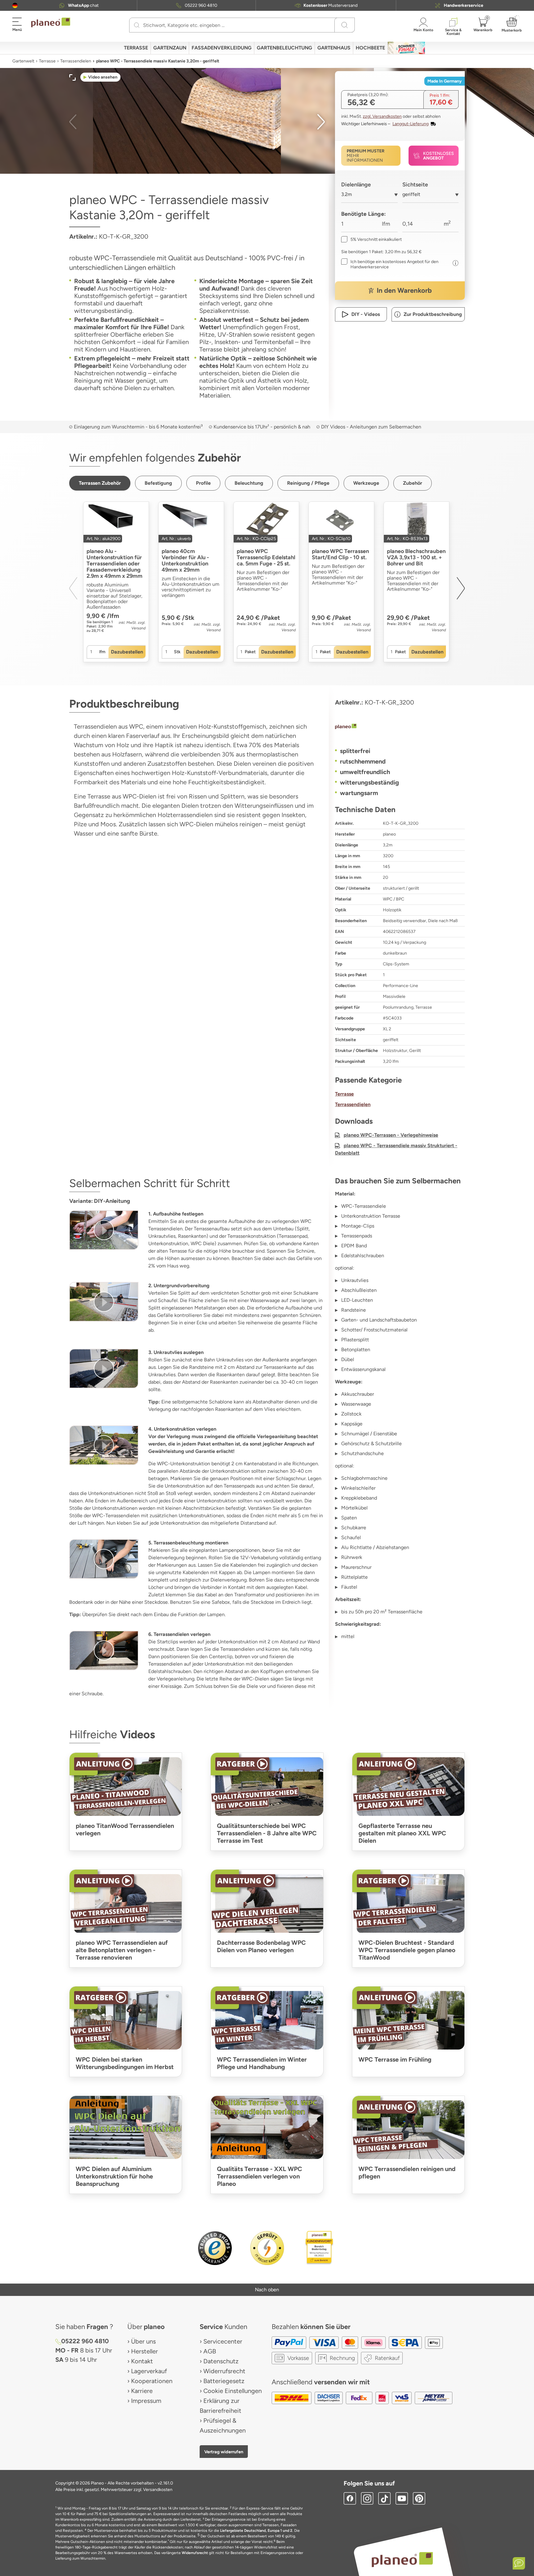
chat (83, 5)
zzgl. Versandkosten (382, 116)
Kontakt (142, 2361)
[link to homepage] (51, 23)
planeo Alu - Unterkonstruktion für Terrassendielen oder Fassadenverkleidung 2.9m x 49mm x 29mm (114, 564)
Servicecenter (223, 2341)
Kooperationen (152, 2381)
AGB (210, 2351)
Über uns (143, 2341)
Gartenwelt (23, 61)
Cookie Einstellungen (233, 2391)
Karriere (142, 2391)
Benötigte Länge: (363, 214)
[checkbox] (371, 239)
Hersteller (144, 2351)
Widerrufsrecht (224, 2371)
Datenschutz (221, 2361)
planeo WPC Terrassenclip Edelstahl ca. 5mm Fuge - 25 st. (266, 557)
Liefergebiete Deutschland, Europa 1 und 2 (256, 2531)
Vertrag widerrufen (224, 2452)
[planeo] (400, 727)
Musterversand (331, 5)
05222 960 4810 (201, 5)
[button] (15, 5)
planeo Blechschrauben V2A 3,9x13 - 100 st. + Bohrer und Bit (416, 557)
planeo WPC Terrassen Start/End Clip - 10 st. (340, 554)
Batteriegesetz (224, 2381)
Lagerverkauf (149, 2371)
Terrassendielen (76, 61)
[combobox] (369, 197)
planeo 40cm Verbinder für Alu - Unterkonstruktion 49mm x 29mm (185, 560)
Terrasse (47, 61)
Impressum (146, 2401)
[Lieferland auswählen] (15, 5)
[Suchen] (137, 25)
